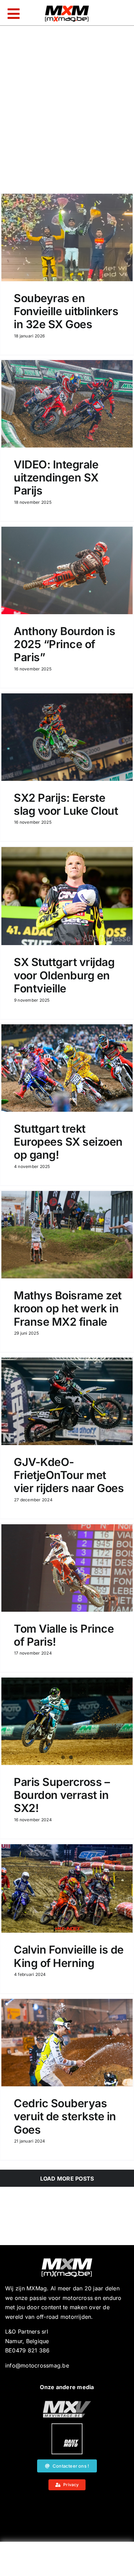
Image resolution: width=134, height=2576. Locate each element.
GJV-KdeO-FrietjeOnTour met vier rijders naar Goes (69, 1475)
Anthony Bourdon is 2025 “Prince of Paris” (64, 644)
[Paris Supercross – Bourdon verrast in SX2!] (67, 1721)
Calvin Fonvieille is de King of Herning (69, 1956)
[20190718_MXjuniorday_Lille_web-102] (67, 2426)
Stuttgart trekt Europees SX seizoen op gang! (68, 1142)
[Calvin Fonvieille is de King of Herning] (67, 1888)
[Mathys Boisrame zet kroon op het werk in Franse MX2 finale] (67, 1235)
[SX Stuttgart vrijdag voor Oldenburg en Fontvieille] (67, 896)
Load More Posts (67, 2179)
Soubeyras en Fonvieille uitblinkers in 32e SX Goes (66, 311)
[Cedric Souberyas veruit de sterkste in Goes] (67, 2043)
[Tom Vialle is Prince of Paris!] (67, 1568)
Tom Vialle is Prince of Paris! (64, 1635)
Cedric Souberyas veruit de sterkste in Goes (65, 2116)
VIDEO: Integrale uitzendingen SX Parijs (56, 478)
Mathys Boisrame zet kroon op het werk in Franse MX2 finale (68, 1309)
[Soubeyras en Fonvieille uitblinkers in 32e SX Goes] (67, 237)
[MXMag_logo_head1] (67, 7)
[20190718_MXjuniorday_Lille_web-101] (67, 2404)
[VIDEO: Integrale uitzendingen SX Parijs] (67, 404)
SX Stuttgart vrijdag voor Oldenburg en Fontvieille (64, 975)
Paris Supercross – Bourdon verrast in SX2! (62, 1795)
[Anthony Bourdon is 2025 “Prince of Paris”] (67, 570)
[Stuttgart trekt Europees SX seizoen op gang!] (67, 1068)
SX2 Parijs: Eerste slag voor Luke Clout (66, 804)
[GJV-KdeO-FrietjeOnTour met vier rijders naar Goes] (67, 1401)
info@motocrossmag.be (37, 2365)
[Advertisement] (67, 2561)
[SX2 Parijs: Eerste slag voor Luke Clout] (67, 737)
